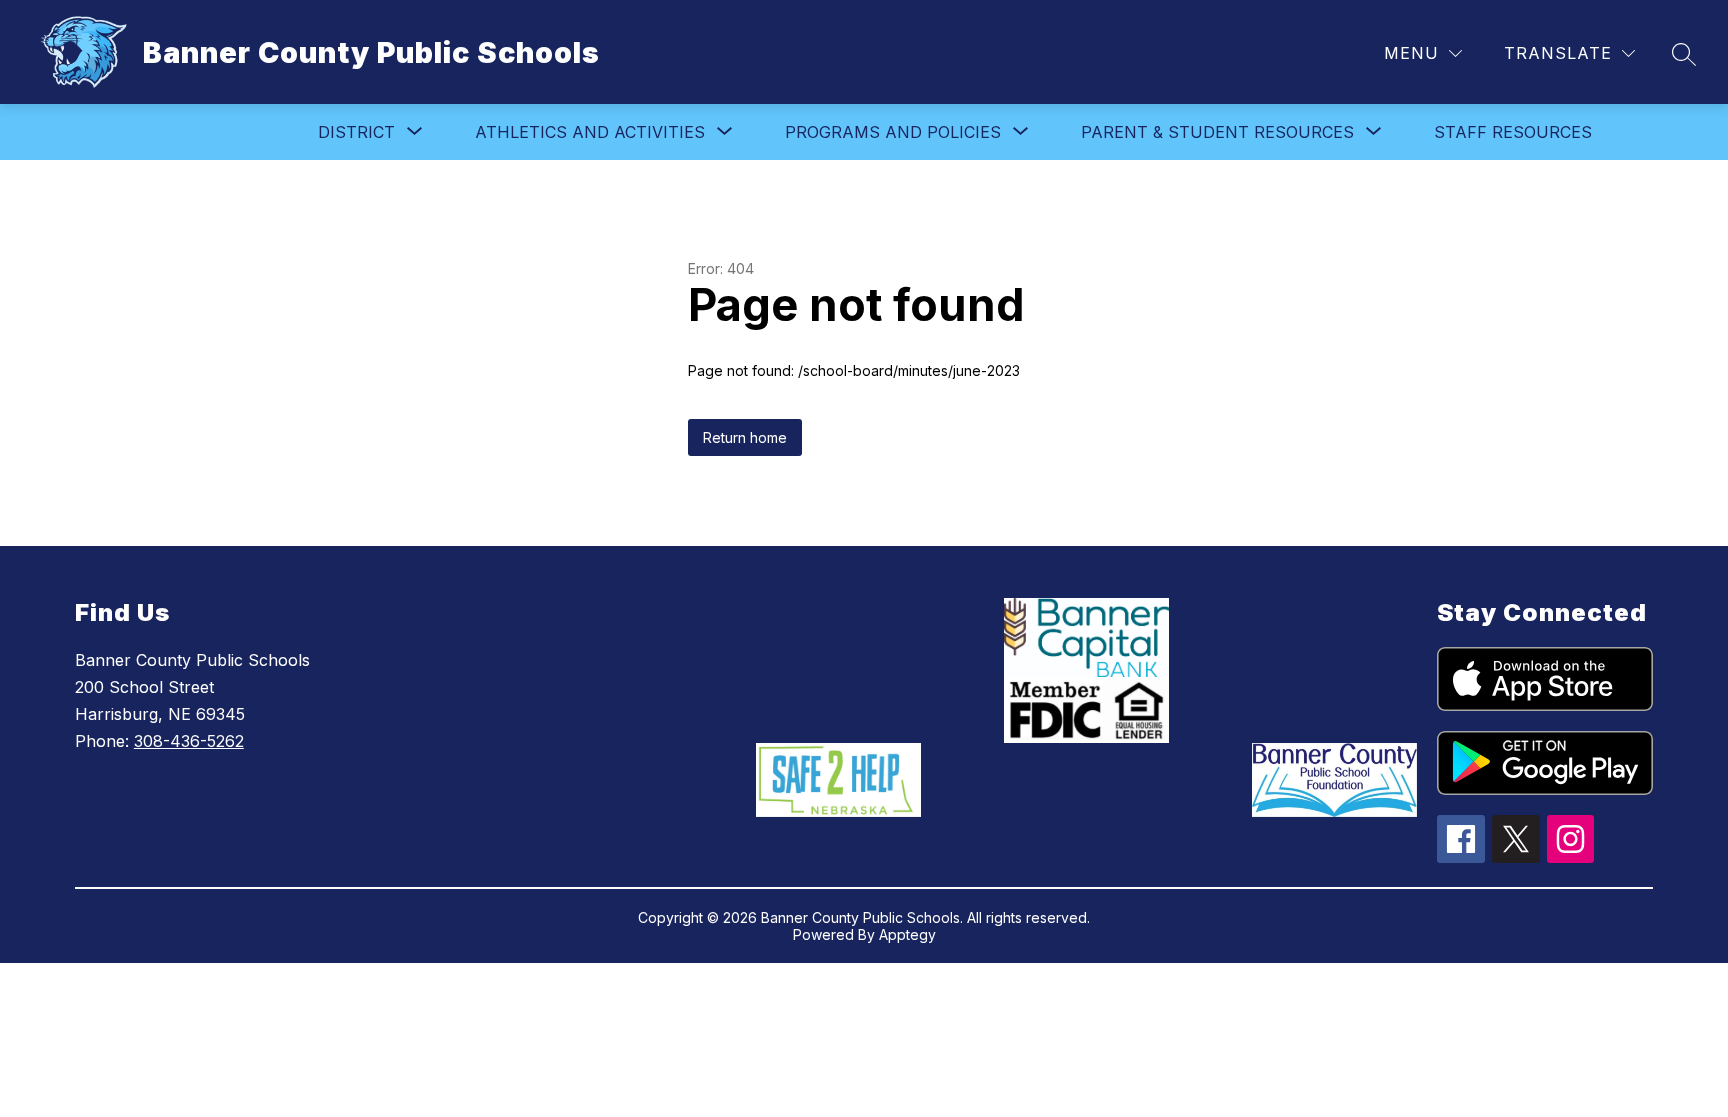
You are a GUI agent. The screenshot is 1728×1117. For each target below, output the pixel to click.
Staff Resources (1513, 132)
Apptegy (907, 934)
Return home (745, 437)
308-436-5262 (189, 741)
